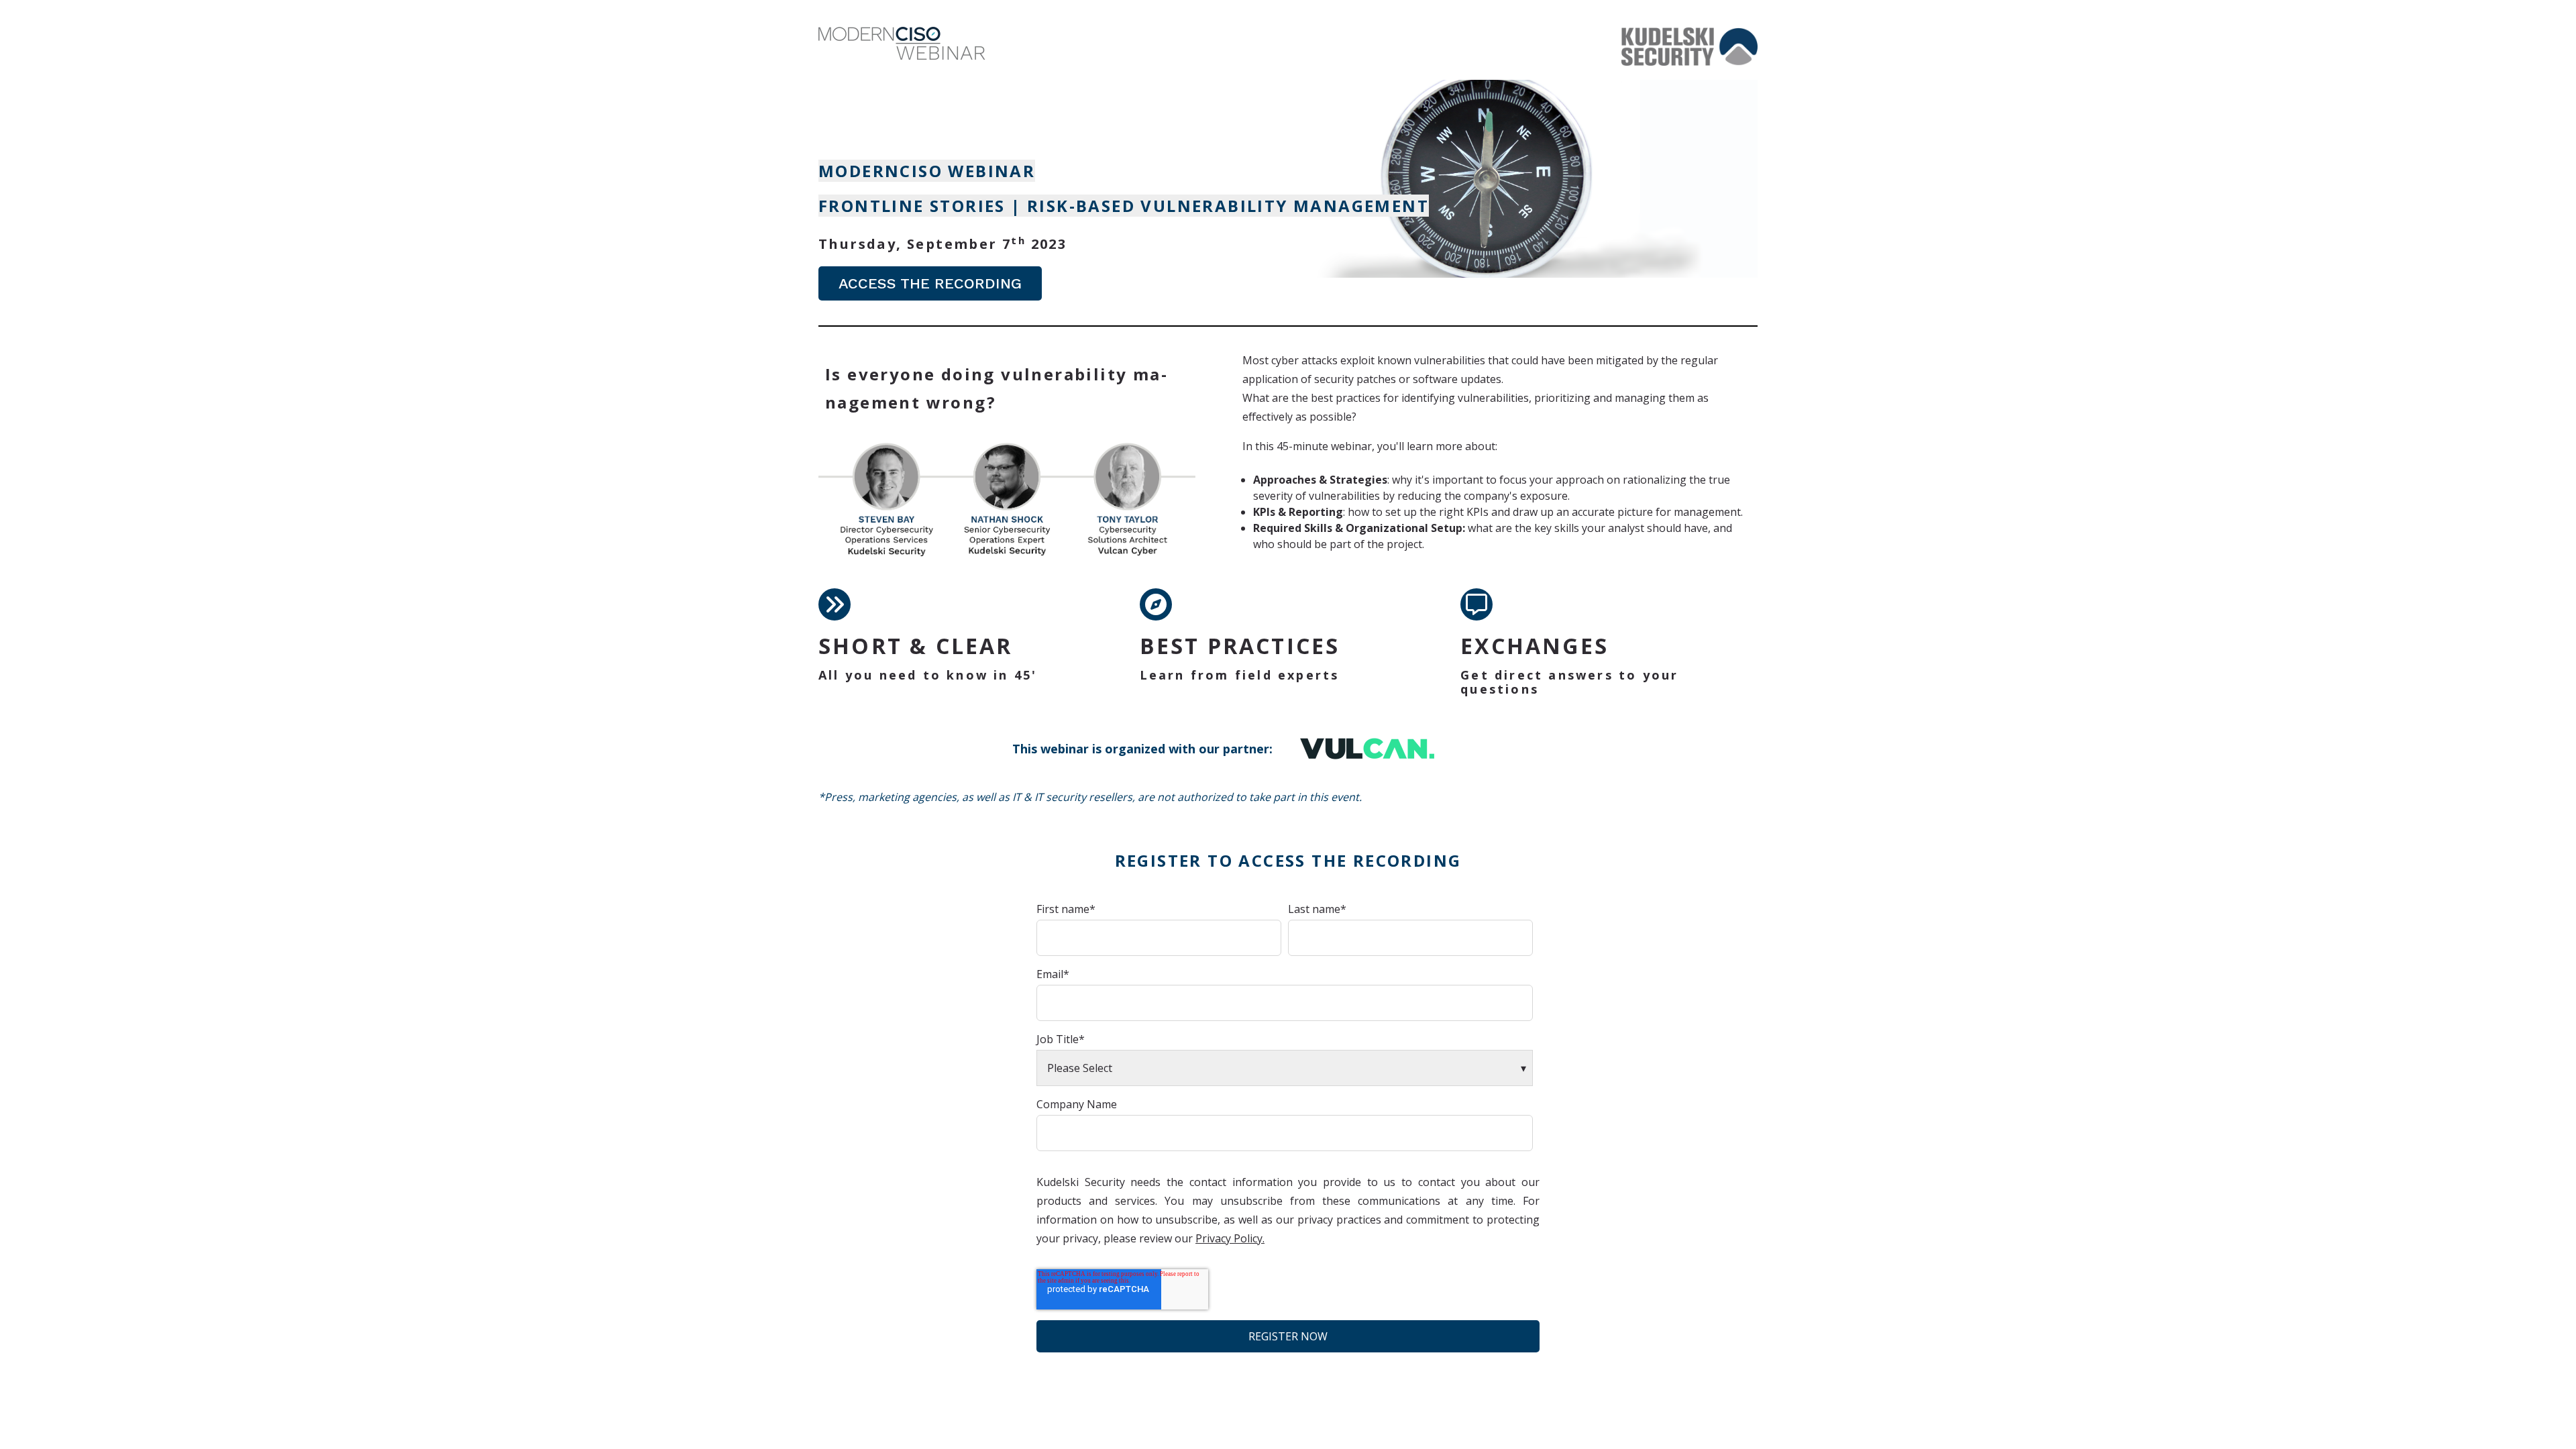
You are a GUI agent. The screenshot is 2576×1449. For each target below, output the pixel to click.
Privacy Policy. (1230, 1238)
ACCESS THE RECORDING (930, 283)
